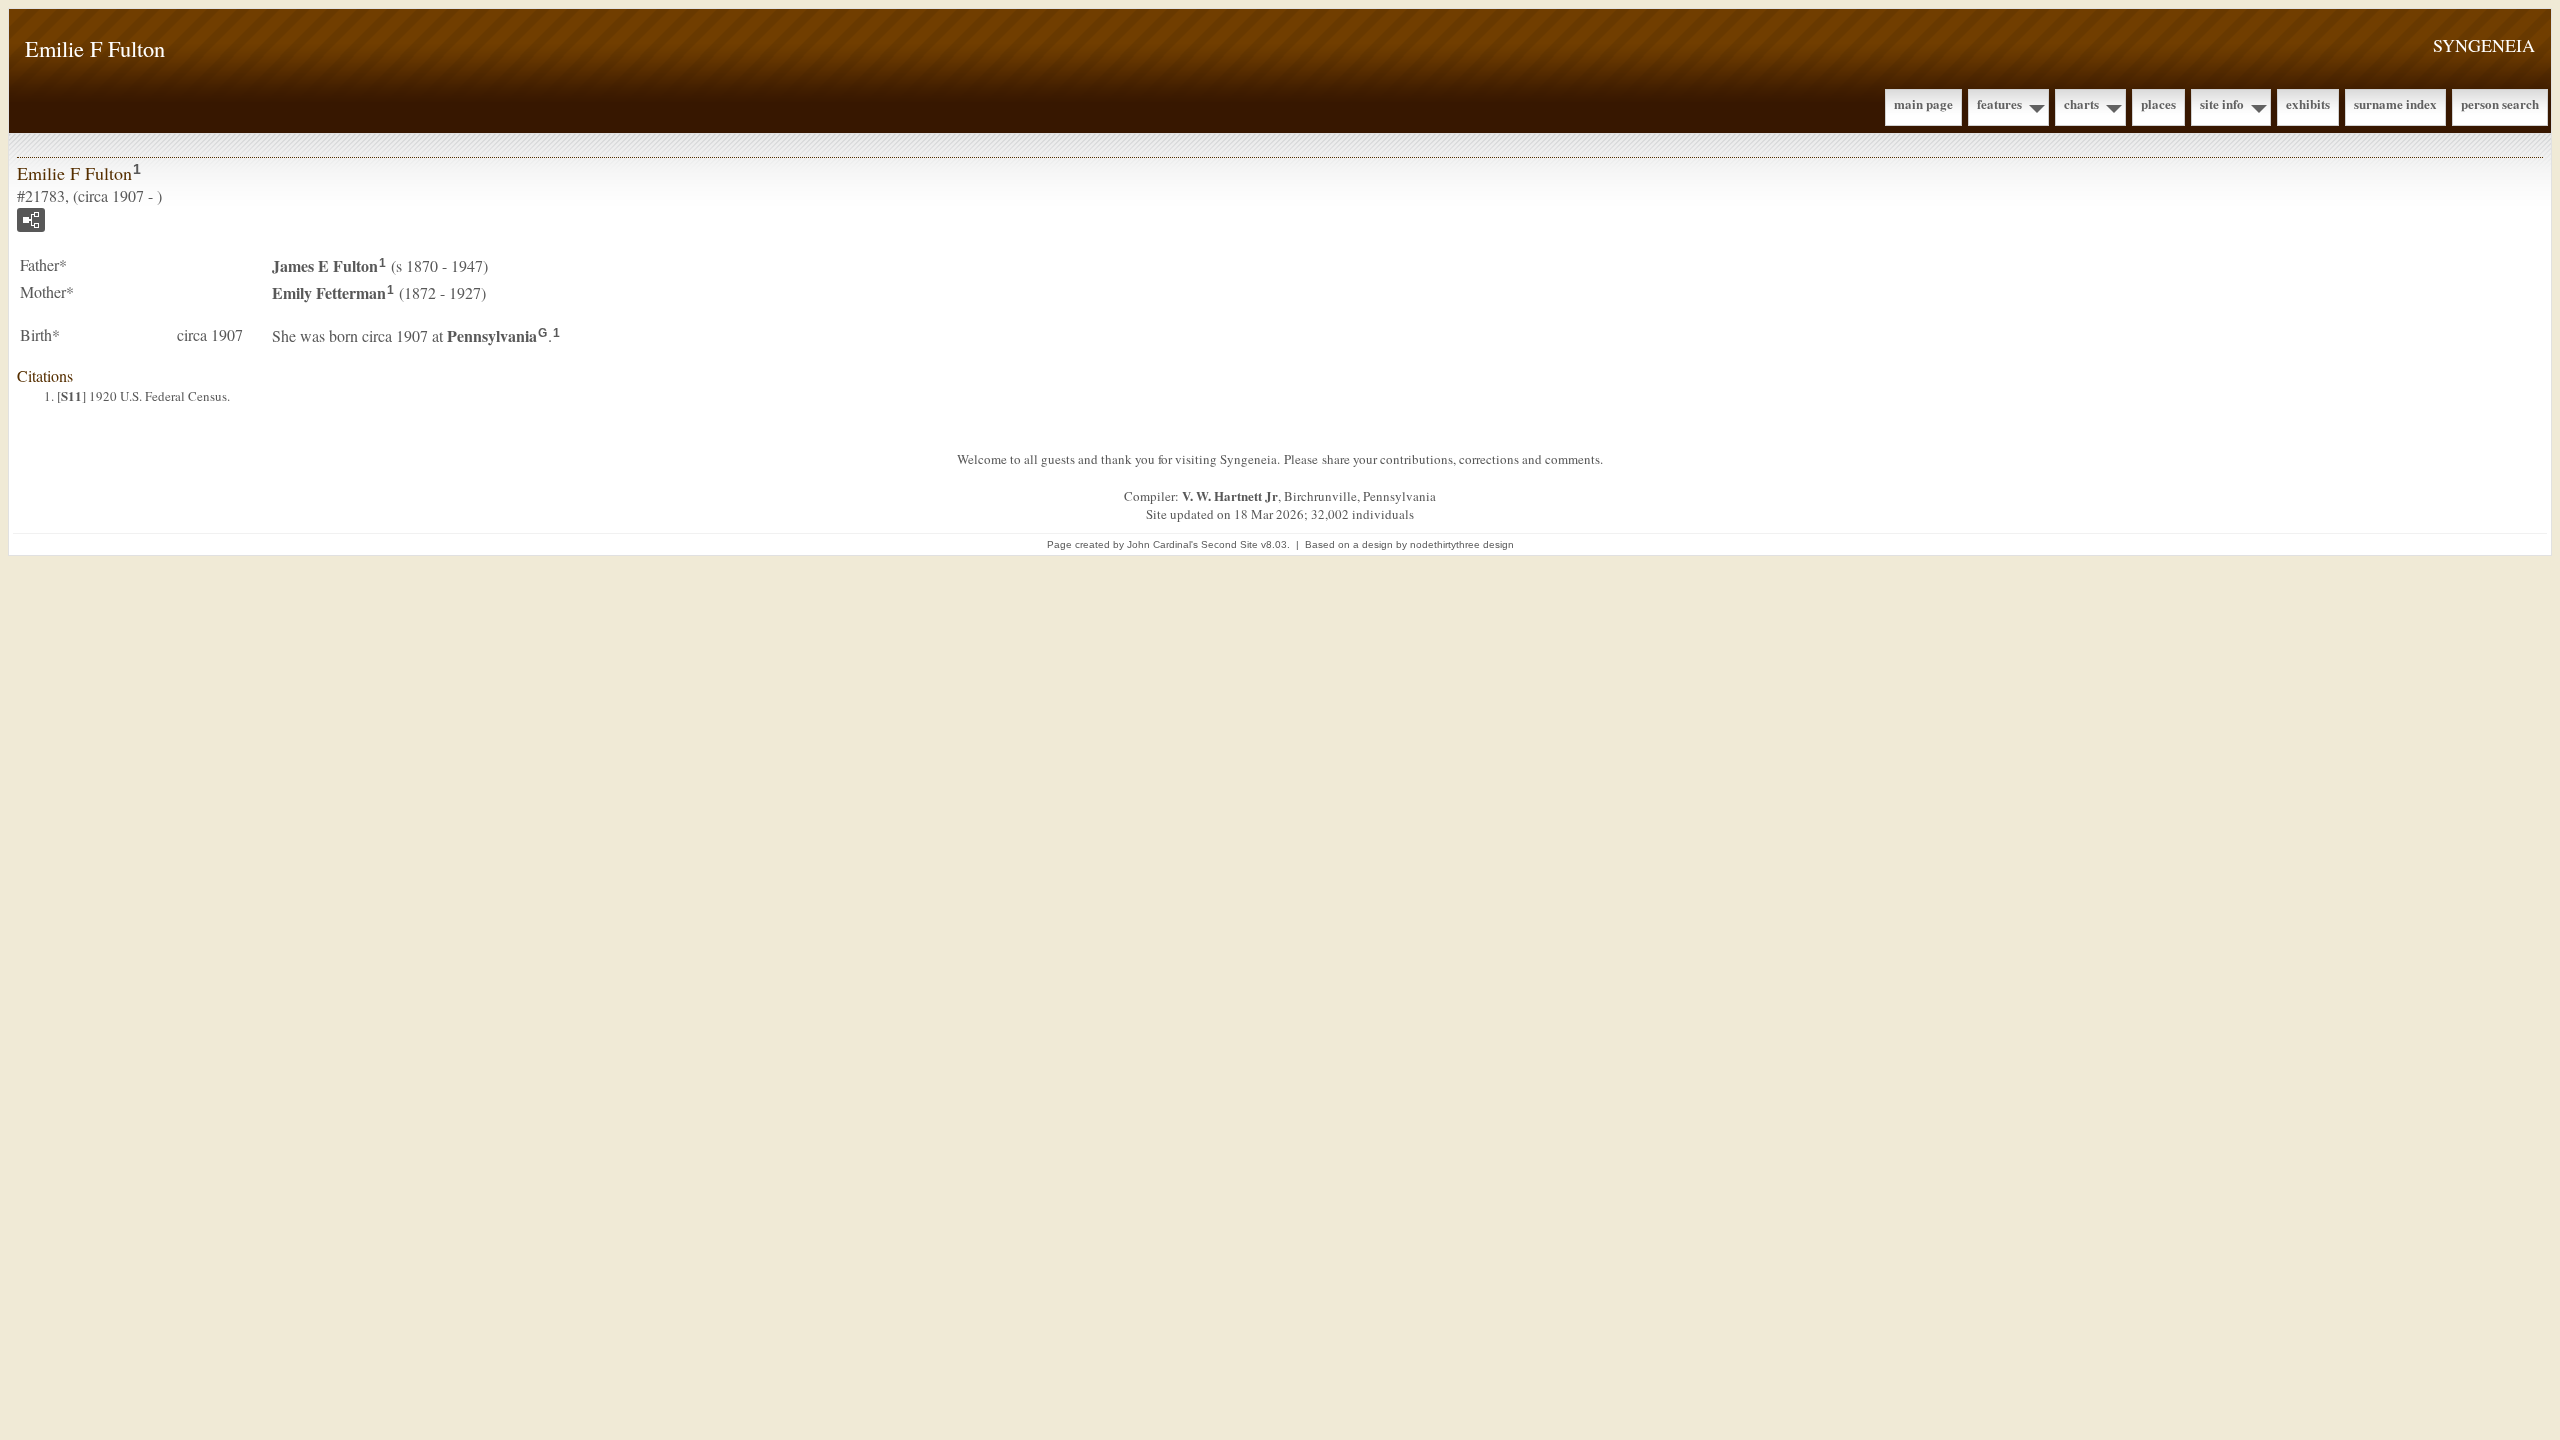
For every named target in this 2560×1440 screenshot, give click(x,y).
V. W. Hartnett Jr (1230, 495)
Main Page (1923, 103)
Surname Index (2395, 103)
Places (2158, 103)
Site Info (2222, 103)
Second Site (1229, 544)
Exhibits (2308, 103)
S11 (71, 395)
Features (1999, 103)
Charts (2081, 103)
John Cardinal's (1162, 544)
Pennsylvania (492, 335)
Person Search (2500, 103)
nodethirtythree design (1462, 544)
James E (325, 265)
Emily (329, 292)
